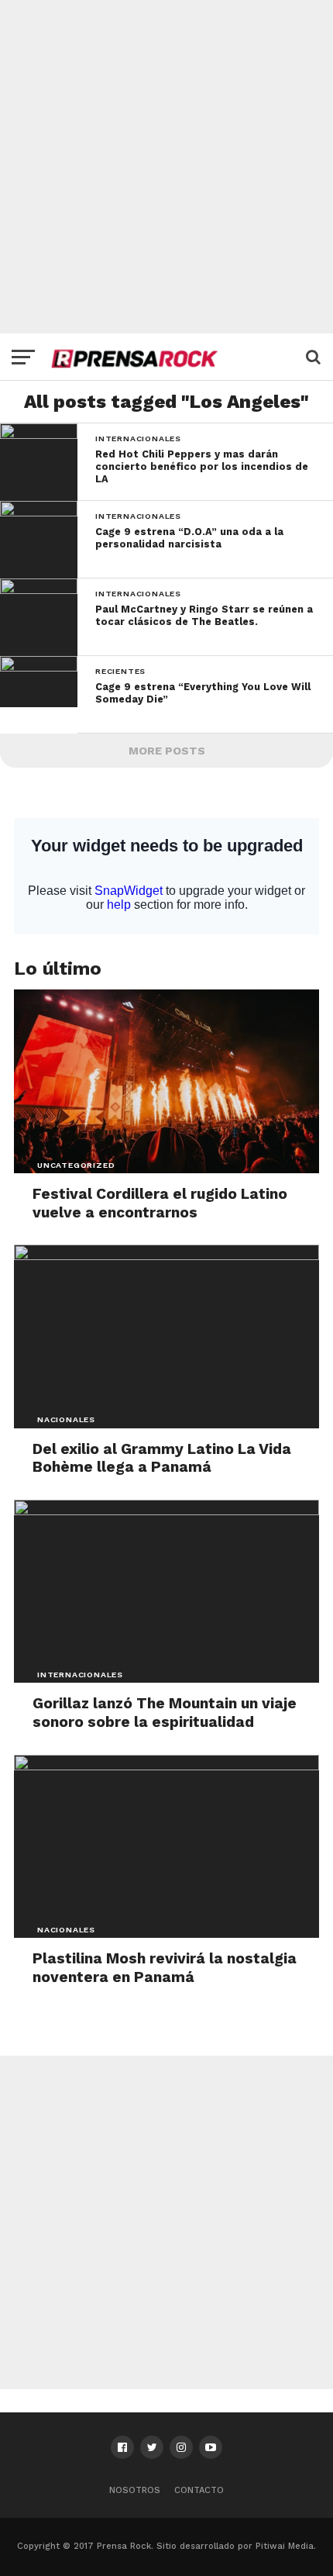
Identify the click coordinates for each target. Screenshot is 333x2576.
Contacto (199, 2490)
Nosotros (135, 2490)
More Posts (167, 751)
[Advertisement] (166, 167)
